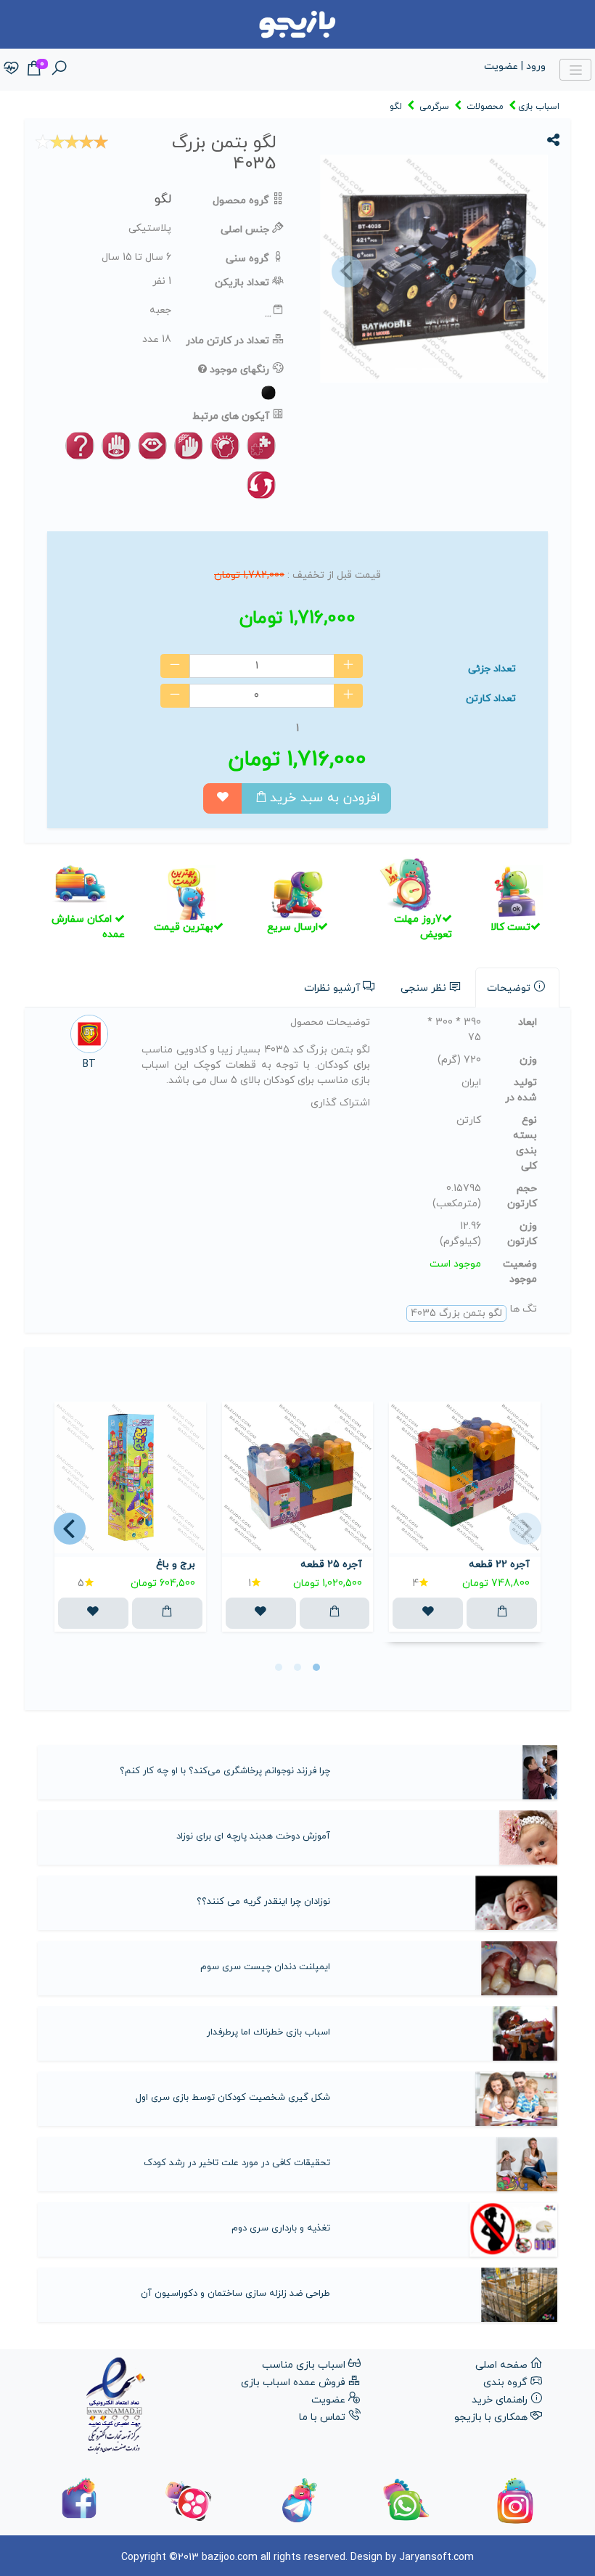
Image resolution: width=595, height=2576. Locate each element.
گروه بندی (505, 2383)
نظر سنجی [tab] (423, 988)
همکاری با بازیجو (491, 2417)
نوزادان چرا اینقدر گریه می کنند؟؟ (263, 1902)
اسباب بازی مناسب (304, 2365)
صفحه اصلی (501, 2365)
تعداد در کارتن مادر (227, 341)
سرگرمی (434, 107)
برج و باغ (176, 1565)
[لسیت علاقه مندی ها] (11, 69)
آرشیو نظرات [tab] (332, 988)
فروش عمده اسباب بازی (293, 2383)
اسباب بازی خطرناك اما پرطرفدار (268, 2032)
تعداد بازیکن (242, 283)
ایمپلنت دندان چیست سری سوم (265, 1967)
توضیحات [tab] (509, 988)
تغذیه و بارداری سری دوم (281, 2228)
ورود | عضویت (515, 66)
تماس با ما (322, 2417)
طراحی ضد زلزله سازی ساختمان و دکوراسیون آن (235, 2294)
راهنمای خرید (500, 2400)
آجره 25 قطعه (331, 1565)
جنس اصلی (245, 230)
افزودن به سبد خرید (325, 798)
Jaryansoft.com (436, 2557)
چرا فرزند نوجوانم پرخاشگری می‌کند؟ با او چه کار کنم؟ (225, 1771)
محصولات (485, 107)
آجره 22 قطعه (499, 1565)
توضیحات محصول (330, 1022)
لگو (396, 107)
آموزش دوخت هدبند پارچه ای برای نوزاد (253, 1836)
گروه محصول (241, 201)
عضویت (328, 2400)
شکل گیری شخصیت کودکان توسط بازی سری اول (233, 2098)
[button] (345, 271)
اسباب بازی (539, 107)
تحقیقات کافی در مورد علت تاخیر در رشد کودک (237, 2163)
